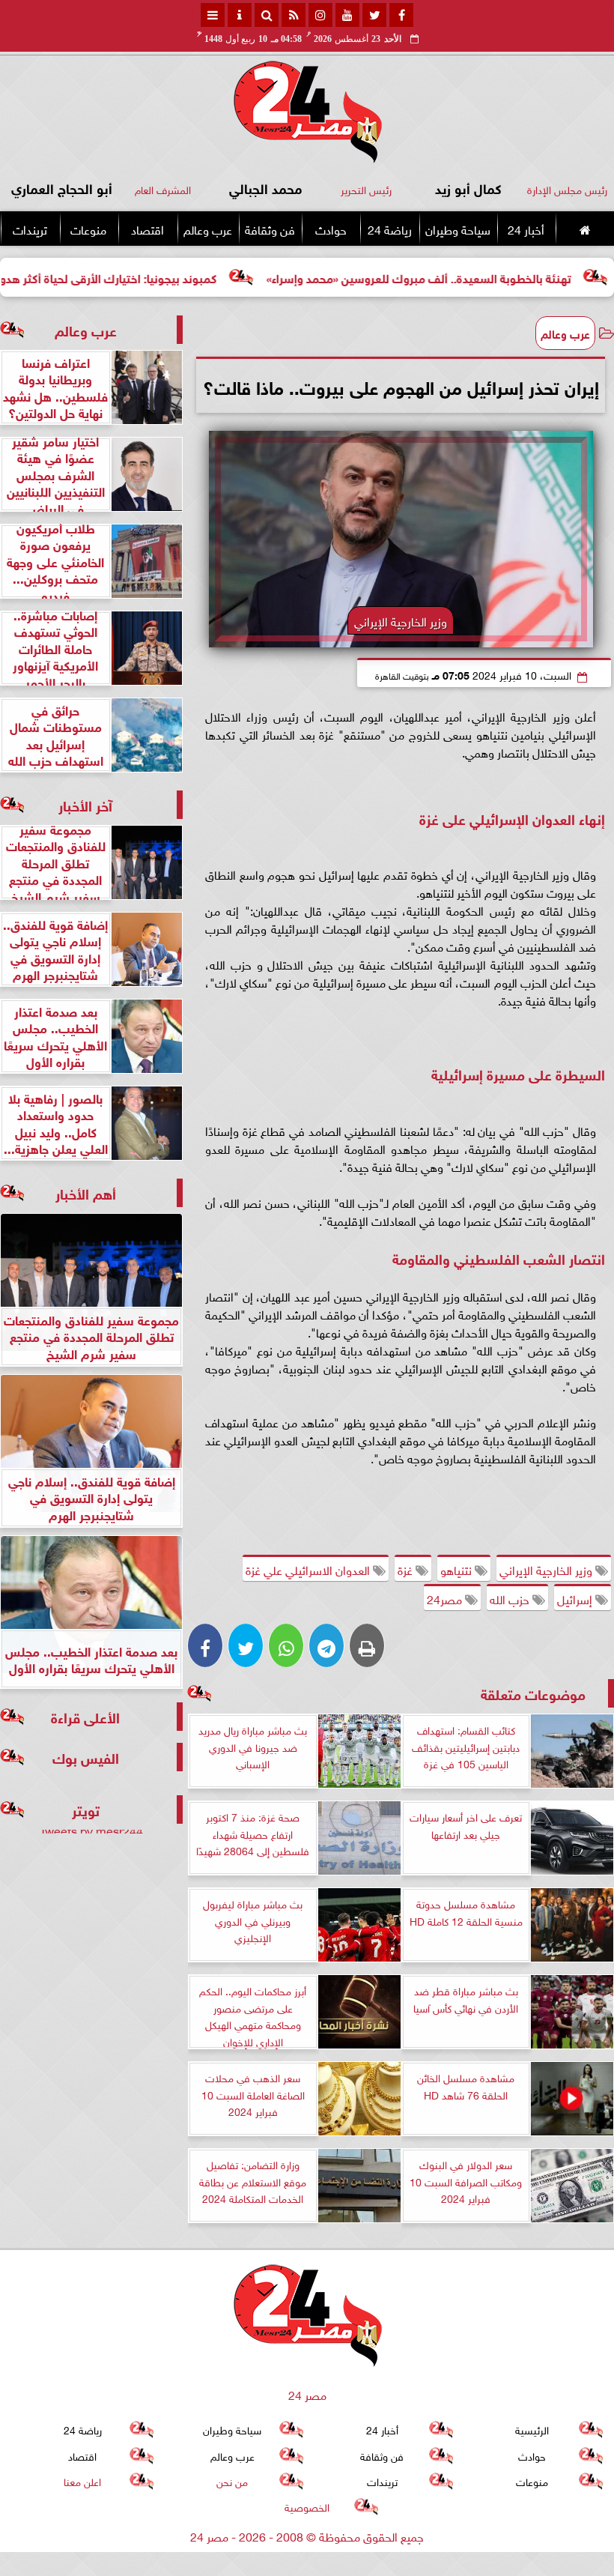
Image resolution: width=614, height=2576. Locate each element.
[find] (267, 15)
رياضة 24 (390, 229)
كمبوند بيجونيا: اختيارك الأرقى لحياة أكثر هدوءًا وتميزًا (160, 277)
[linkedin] (320, 15)
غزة (407, 1569)
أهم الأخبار (86, 1192)
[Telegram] (326, 1645)
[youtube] (347, 15)
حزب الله (511, 1598)
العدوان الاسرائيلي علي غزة (309, 1569)
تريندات (30, 229)
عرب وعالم (208, 229)
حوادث (331, 229)
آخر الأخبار (85, 804)
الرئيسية (532, 2430)
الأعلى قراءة (85, 1716)
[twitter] (374, 15)
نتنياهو (458, 1569)
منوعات (88, 229)
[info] (240, 15)
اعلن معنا (82, 2480)
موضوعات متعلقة (533, 1693)
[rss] (294, 15)
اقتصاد (148, 229)
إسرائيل (576, 1598)
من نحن (232, 2480)
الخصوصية (307, 2506)
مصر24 (446, 1598)
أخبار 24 (526, 229)
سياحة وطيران (458, 229)
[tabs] (213, 15)
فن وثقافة (270, 229)
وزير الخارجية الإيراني (547, 1569)
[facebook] (401, 15)
